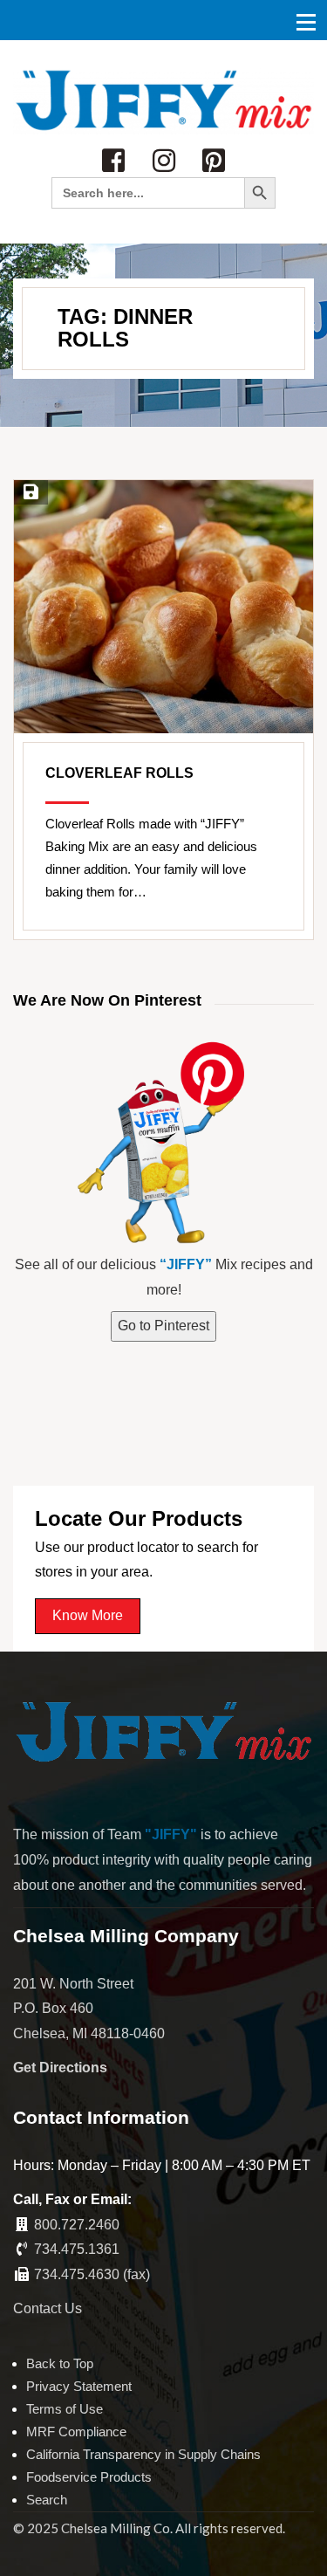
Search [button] (47, 2500)
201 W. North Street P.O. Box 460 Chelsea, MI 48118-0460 (89, 2009)
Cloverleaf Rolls (119, 773)
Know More (88, 1615)
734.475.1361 (77, 2249)
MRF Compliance (76, 2432)
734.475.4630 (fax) (92, 2274)
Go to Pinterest (163, 1326)
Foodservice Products (89, 2477)
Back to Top (60, 2363)
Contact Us (48, 2308)
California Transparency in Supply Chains (143, 2454)
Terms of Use (65, 2409)
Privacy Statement (79, 2386)
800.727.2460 (77, 2225)
